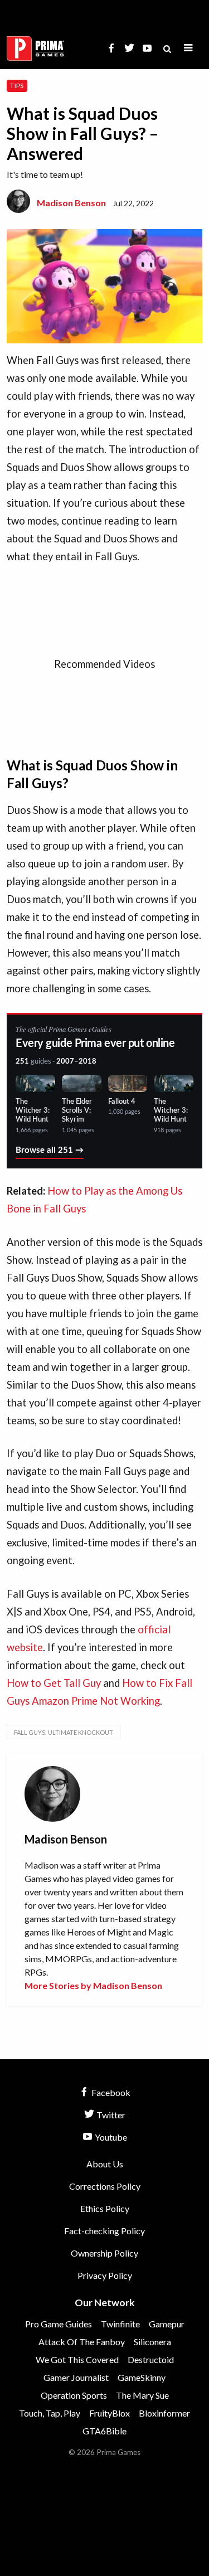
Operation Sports (74, 2395)
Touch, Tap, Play (50, 2413)
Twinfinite (120, 2324)
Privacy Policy (105, 2275)
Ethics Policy (105, 2208)
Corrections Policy (105, 2186)
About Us (105, 2164)
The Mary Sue (142, 2395)
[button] (188, 48)
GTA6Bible (104, 2431)
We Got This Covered (77, 2359)
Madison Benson (71, 203)
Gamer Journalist (76, 2377)
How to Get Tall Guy (54, 1683)
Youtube (110, 2137)
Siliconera (152, 2342)
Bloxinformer (164, 2413)
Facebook (110, 2092)
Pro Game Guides (59, 2324)
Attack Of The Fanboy (82, 2342)
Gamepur (167, 2324)
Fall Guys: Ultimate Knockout (64, 1732)
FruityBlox (110, 2413)
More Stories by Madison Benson (93, 1985)
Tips (17, 86)
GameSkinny (142, 2377)
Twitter (110, 2115)
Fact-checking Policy (104, 2231)
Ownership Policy (104, 2253)
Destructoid (151, 2359)
